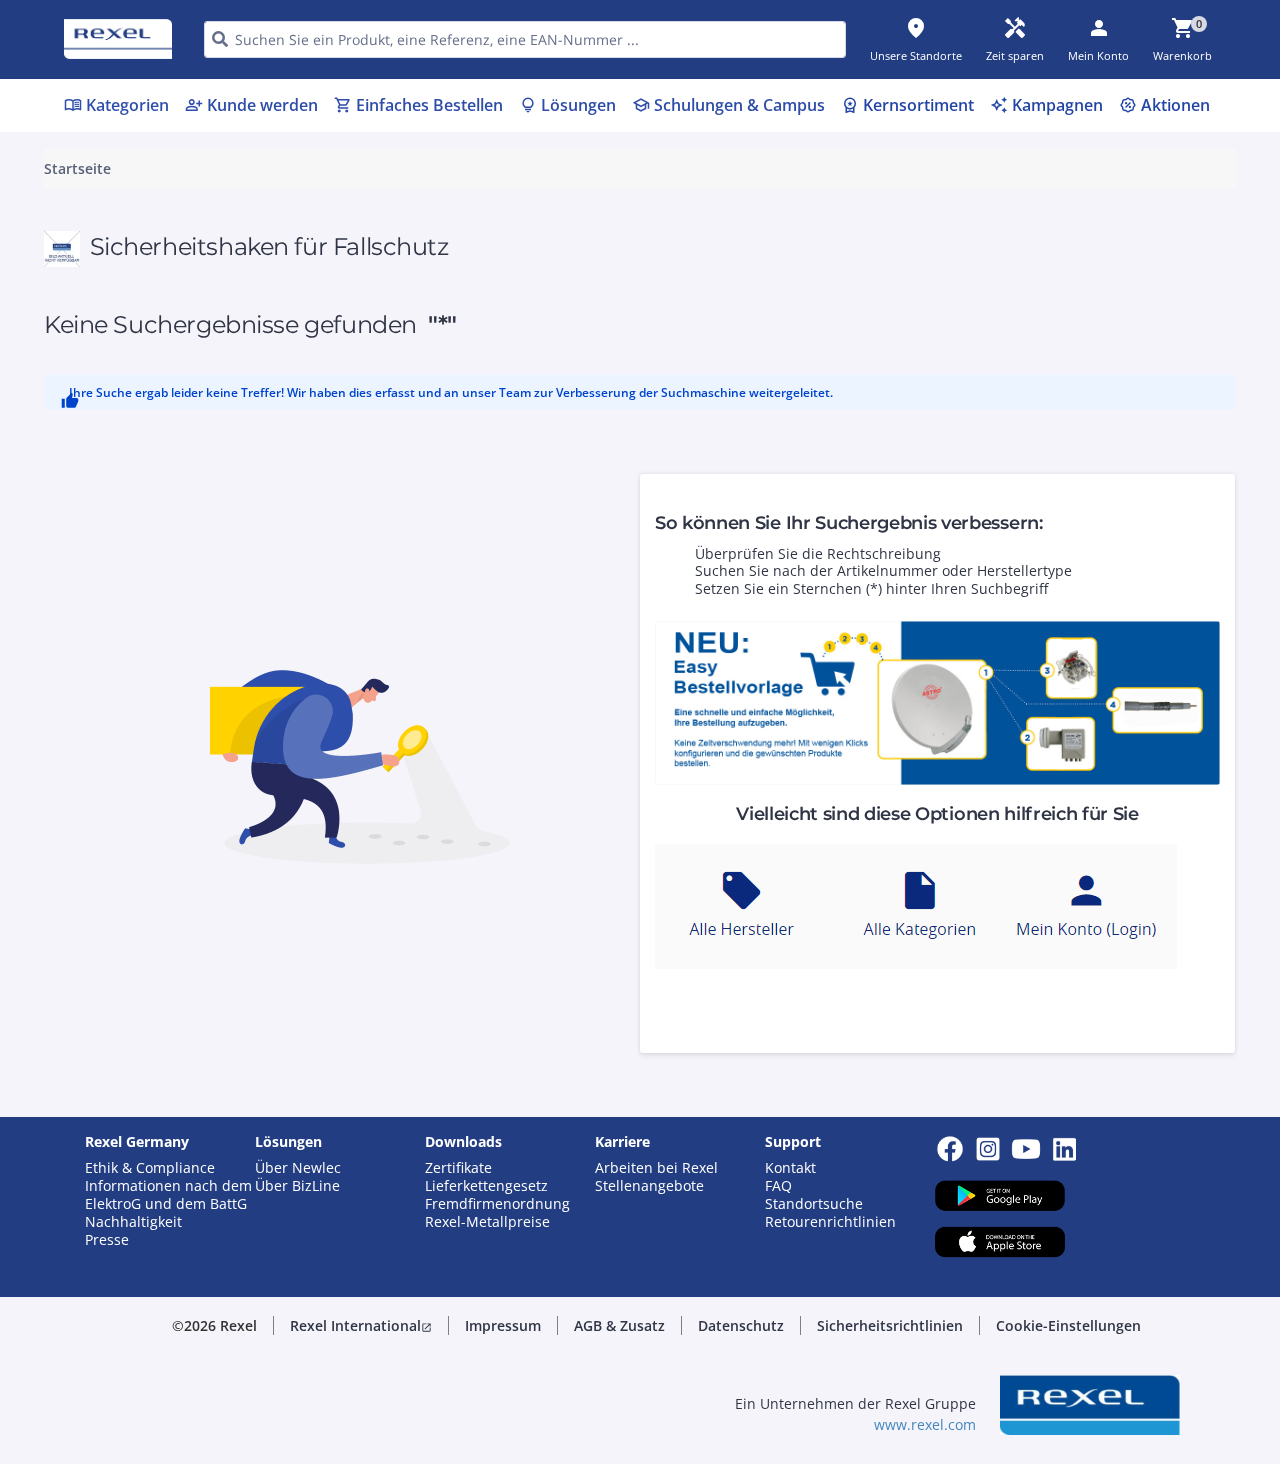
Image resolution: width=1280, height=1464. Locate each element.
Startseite (77, 169)
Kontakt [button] (790, 1168)
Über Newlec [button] (298, 1168)
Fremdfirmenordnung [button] (497, 1204)
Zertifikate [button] (458, 1168)
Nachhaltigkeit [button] (133, 1222)
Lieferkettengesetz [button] (486, 1186)
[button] (361, 1326)
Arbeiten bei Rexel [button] (656, 1168)
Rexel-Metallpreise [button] (487, 1222)
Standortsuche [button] (814, 1204)
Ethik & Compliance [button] (150, 1168)
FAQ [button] (778, 1186)
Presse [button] (107, 1240)
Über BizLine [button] (297, 1186)
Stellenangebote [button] (649, 1186)
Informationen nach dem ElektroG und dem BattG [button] (168, 1195)
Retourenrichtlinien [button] (830, 1222)
